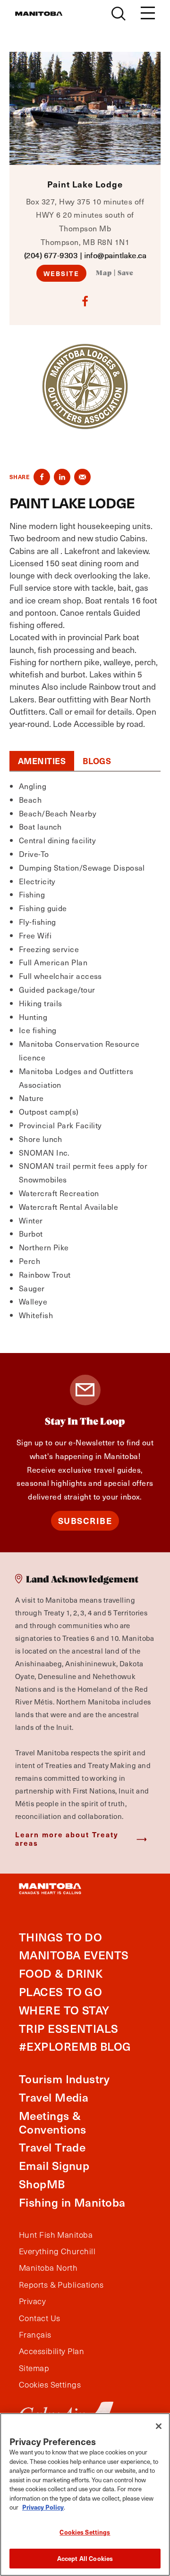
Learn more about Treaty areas (67, 1838)
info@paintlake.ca (115, 255)
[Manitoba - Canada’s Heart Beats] (39, 14)
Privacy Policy (43, 2507)
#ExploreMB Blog (75, 2046)
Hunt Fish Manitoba (56, 2235)
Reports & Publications (61, 2285)
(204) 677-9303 (51, 255)
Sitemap (34, 2368)
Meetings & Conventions (53, 2122)
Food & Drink (61, 1973)
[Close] (159, 2426)
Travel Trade (52, 2147)
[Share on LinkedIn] (62, 477)
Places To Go (60, 1992)
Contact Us (40, 2318)
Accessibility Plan (51, 2351)
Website (62, 273)
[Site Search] (119, 14)
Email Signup (54, 2165)
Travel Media (54, 2097)
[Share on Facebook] (42, 477)
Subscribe (85, 1520)
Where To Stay (64, 2010)
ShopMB (42, 2184)
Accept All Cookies (85, 2558)
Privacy (32, 2301)
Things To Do (60, 1937)
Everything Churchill (57, 2251)
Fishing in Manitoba (72, 2202)
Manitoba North (48, 2268)
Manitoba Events (74, 1955)
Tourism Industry (64, 2079)
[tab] (42, 761)
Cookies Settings (85, 2532)
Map (104, 273)
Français (35, 2335)
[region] (85, 2494)
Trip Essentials (69, 2028)
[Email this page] (82, 477)
